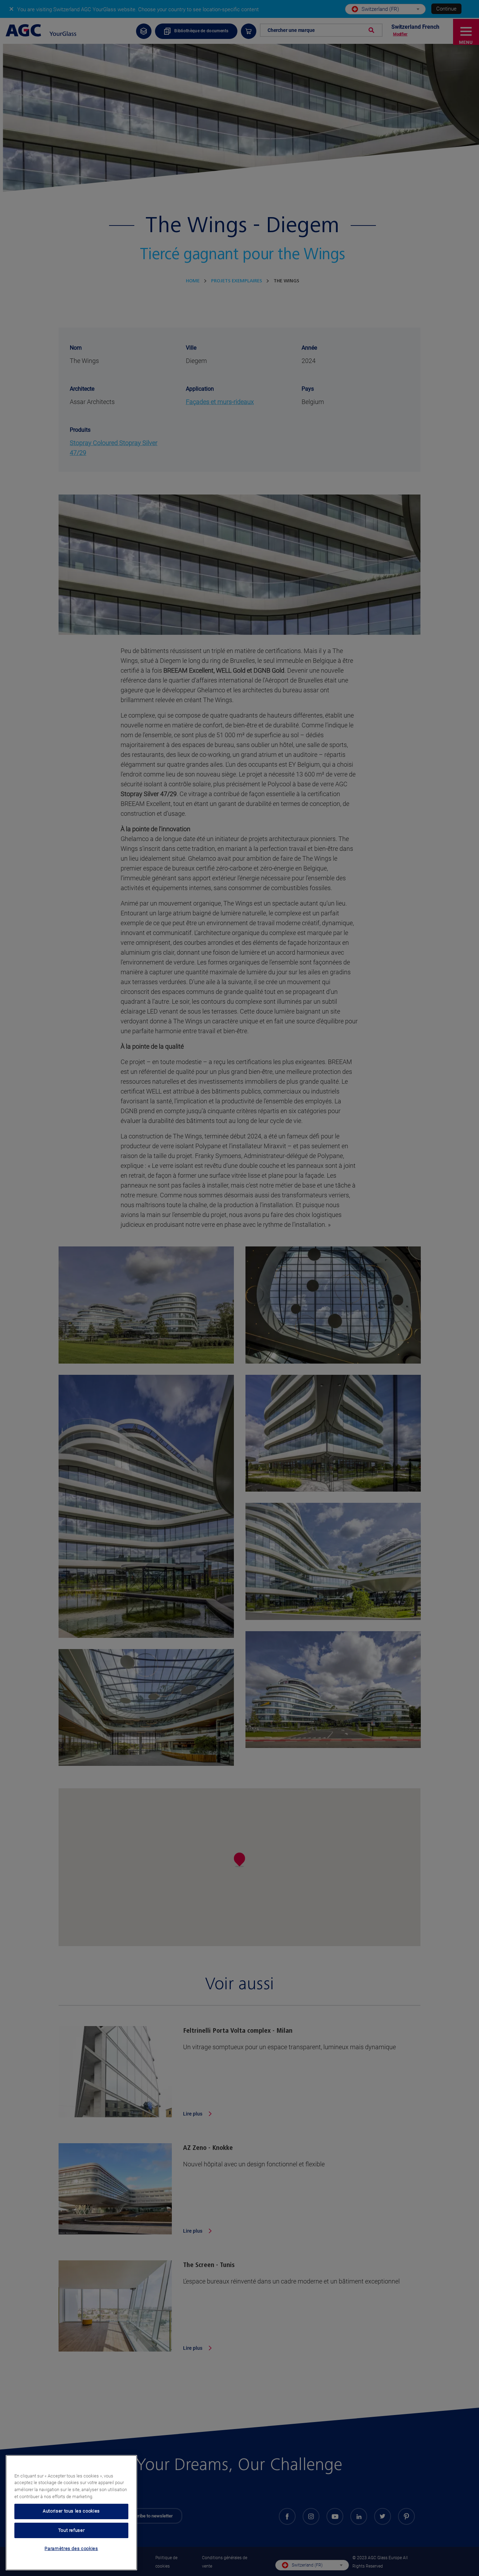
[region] (71, 2513)
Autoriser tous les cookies (71, 2511)
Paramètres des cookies (71, 2549)
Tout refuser (72, 2530)
